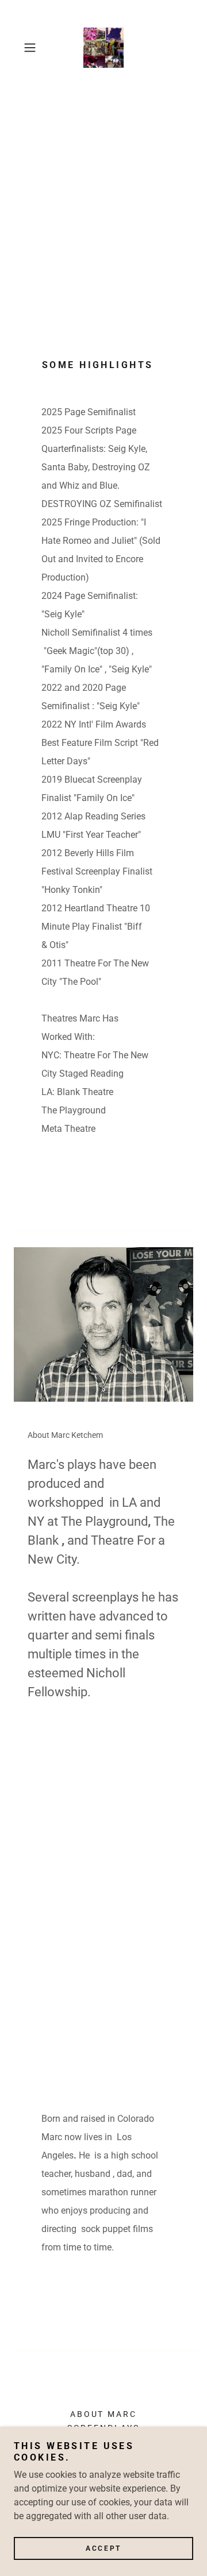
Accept (103, 2548)
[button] (31, 48)
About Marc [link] (104, 2414)
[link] (103, 48)
